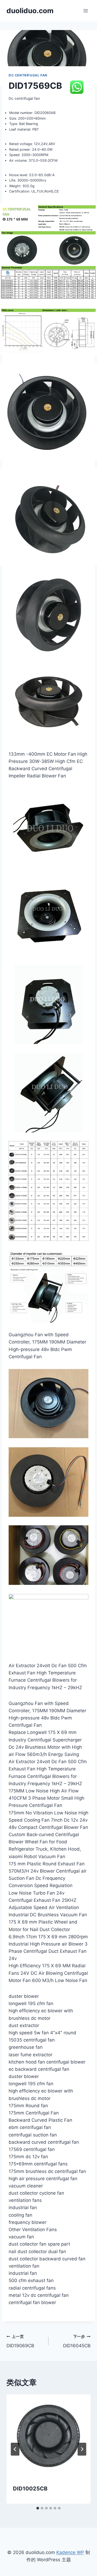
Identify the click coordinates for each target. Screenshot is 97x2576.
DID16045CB (77, 2341)
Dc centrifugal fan (28, 75)
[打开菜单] (86, 11)
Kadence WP (70, 2552)
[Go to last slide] (15, 2449)
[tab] (38, 2508)
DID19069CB (20, 2341)
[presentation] (48, 2436)
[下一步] (82, 2449)
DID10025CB (30, 2489)
